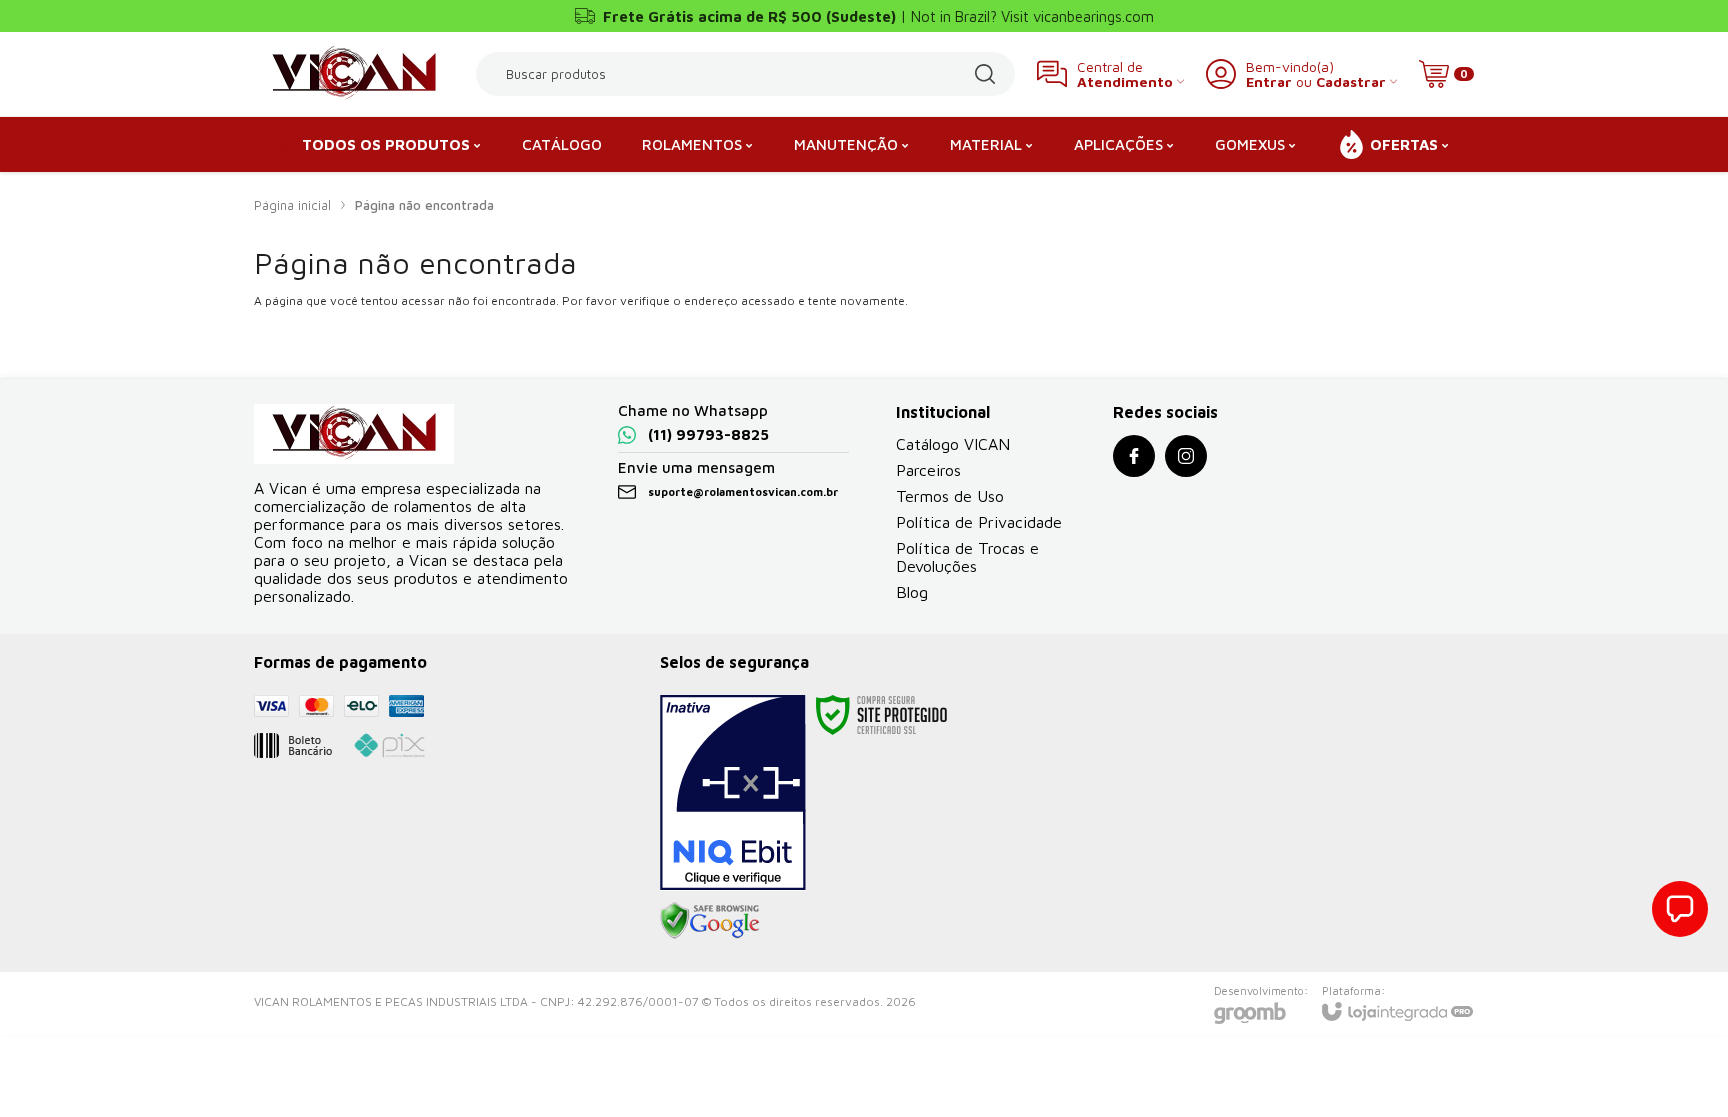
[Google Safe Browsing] (710, 919)
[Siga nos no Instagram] (1186, 456)
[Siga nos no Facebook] (1134, 456)
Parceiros (928, 470)
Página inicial (292, 205)
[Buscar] (985, 74)
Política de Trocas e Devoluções (967, 557)
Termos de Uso (950, 496)
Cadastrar (1351, 81)
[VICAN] (354, 74)
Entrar (1269, 81)
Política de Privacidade (979, 522)
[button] (1680, 909)
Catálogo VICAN (953, 444)
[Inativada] (733, 793)
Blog (912, 592)
